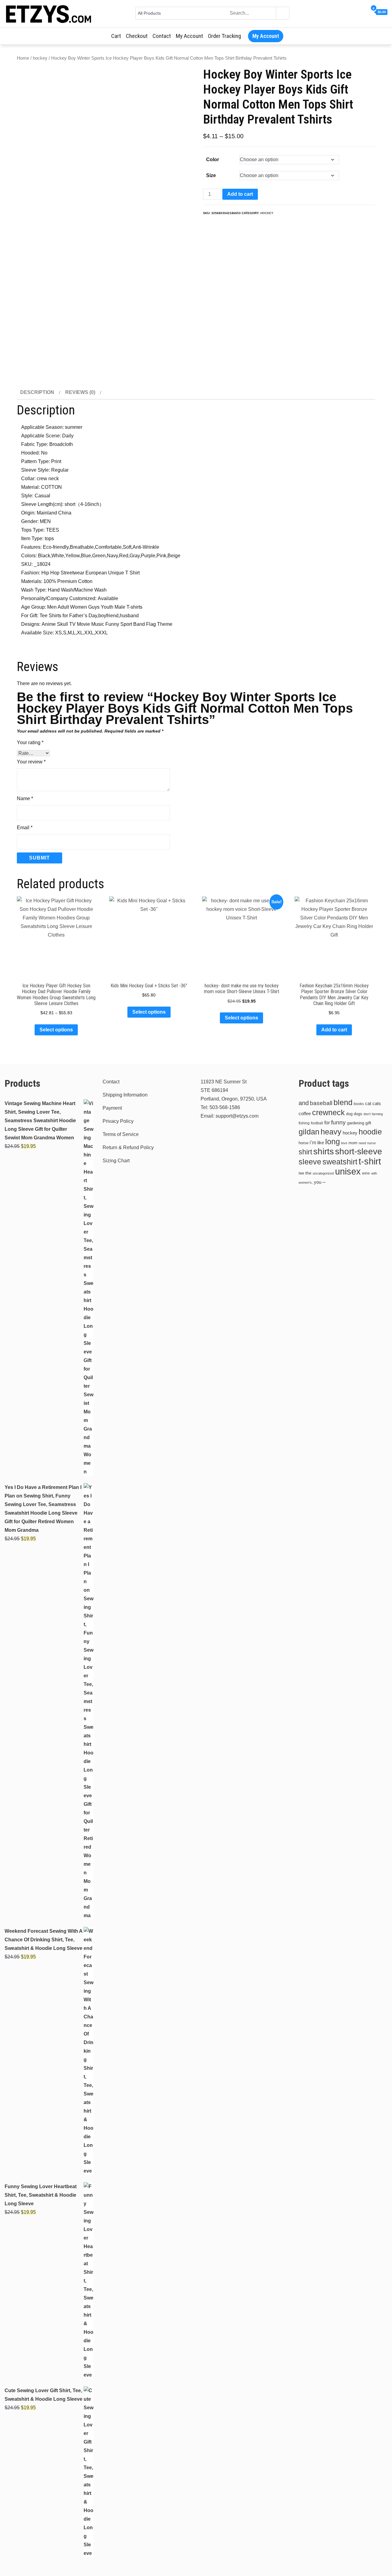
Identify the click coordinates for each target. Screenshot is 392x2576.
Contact (162, 36)
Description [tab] (37, 392)
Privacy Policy (118, 1121)
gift (368, 1123)
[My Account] (367, 12)
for (327, 1123)
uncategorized (323, 1173)
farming (377, 1114)
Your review (31, 762)
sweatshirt (340, 1162)
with (374, 1173)
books (359, 1104)
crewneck (328, 1112)
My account (189, 36)
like (321, 1143)
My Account (266, 36)
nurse (371, 1143)
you (318, 1182)
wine (366, 1173)
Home (23, 58)
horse (303, 1143)
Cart (116, 36)
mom (353, 1143)
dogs (358, 1114)
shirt (305, 1152)
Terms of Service (121, 1134)
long (333, 1141)
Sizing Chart (116, 1161)
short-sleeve (359, 1151)
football (317, 1123)
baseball (321, 1103)
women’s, (306, 1182)
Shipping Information (125, 1095)
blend (343, 1102)
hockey (40, 58)
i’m (313, 1143)
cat (368, 1104)
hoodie (370, 1132)
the (308, 1173)
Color (213, 160)
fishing (304, 1123)
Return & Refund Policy (128, 1147)
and (304, 1103)
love (344, 1143)
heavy (331, 1132)
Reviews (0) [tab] (80, 392)
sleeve (310, 1162)
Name (25, 798)
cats (377, 1103)
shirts (324, 1151)
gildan (309, 1132)
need (362, 1143)
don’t (367, 1114)
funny (338, 1122)
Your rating (30, 742)
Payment (112, 1108)
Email (25, 828)
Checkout (137, 36)
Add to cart (240, 194)
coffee (305, 1114)
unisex (348, 1171)
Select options (56, 1030)
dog (349, 1114)
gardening (356, 1123)
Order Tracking (224, 36)
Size (211, 175)
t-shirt (370, 1161)
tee (301, 1173)
